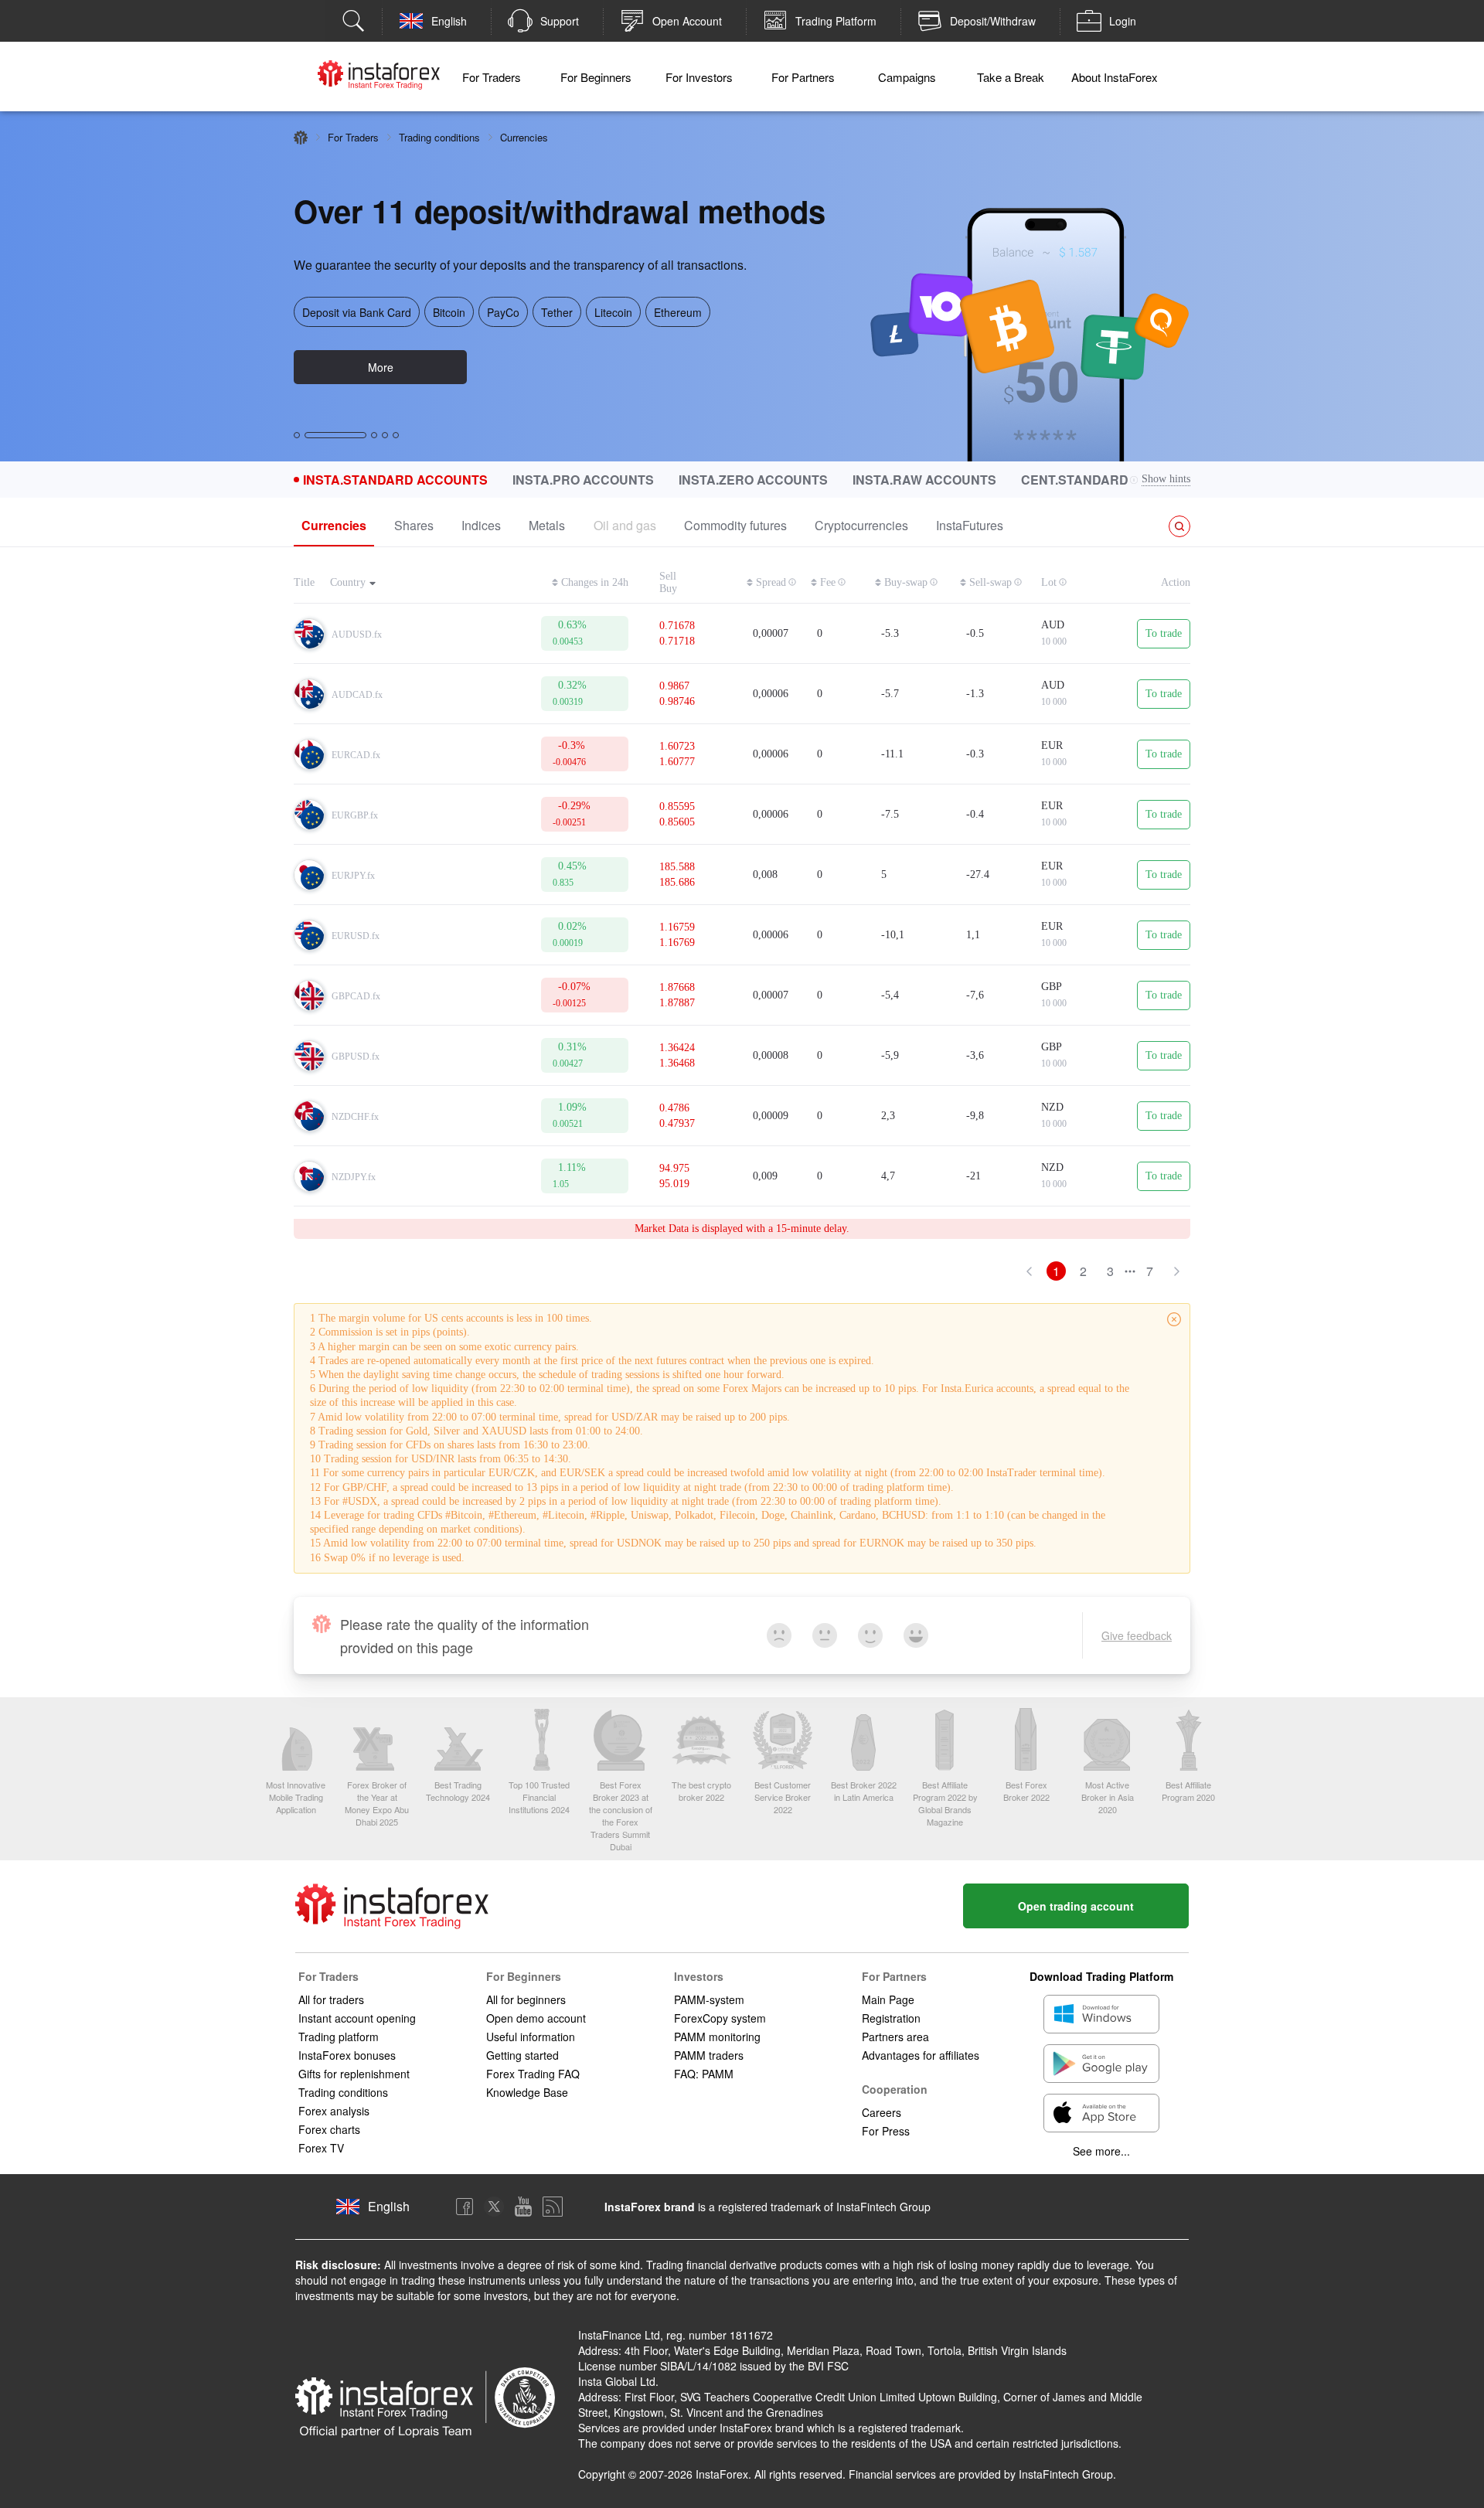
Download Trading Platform (1101, 1976)
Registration (891, 2018)
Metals (547, 525)
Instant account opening (357, 2018)
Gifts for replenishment (354, 2074)
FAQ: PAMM (704, 2074)
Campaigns (907, 77)
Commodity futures (735, 525)
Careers (882, 2112)
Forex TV (321, 2148)
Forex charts (329, 2129)
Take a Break (1011, 77)
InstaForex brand (650, 2207)
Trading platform (339, 2037)
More (381, 367)
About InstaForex (1115, 77)
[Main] (301, 138)
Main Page (888, 1999)
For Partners (803, 77)
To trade (1164, 633)
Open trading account (1076, 1906)
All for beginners (526, 1999)
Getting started (522, 2055)
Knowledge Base (527, 2092)
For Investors (699, 77)
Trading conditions (439, 137)
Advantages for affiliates (921, 2055)
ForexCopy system (720, 2018)
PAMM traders (709, 2055)
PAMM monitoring (717, 2037)
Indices (481, 525)
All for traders (331, 1999)
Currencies (334, 525)
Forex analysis (334, 2111)
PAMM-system (709, 1999)
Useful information (531, 2037)
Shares (414, 525)
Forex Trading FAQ (533, 2074)
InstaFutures (970, 525)
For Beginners (596, 77)
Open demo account (536, 2018)
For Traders (492, 77)
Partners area (895, 2037)
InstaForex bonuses (347, 2055)
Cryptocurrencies (861, 525)
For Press (886, 2131)
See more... (1101, 2151)
